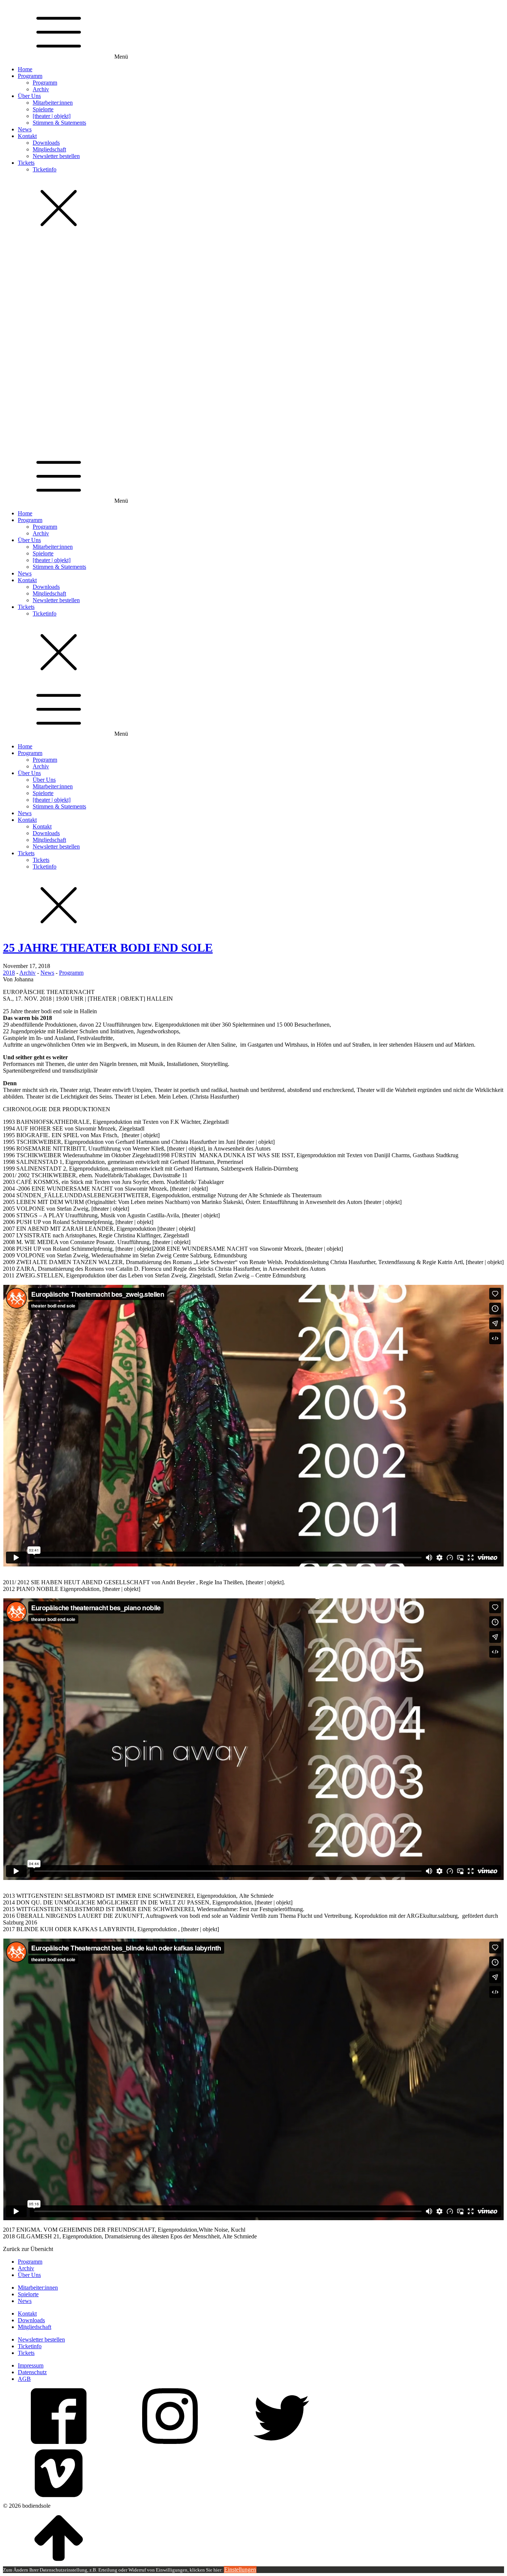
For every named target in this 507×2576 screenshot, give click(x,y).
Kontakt (27, 136)
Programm (30, 76)
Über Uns (29, 96)
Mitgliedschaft (49, 149)
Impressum (31, 2365)
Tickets (26, 163)
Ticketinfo (45, 169)
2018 (9, 973)
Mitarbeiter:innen (53, 103)
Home (25, 69)
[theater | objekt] (52, 116)
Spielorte (43, 109)
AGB (24, 2379)
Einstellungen (240, 2570)
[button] (253, 429)
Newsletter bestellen (56, 156)
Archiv (41, 89)
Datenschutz (32, 2372)
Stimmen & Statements (59, 123)
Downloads (46, 143)
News (25, 129)
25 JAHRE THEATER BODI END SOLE (108, 948)
